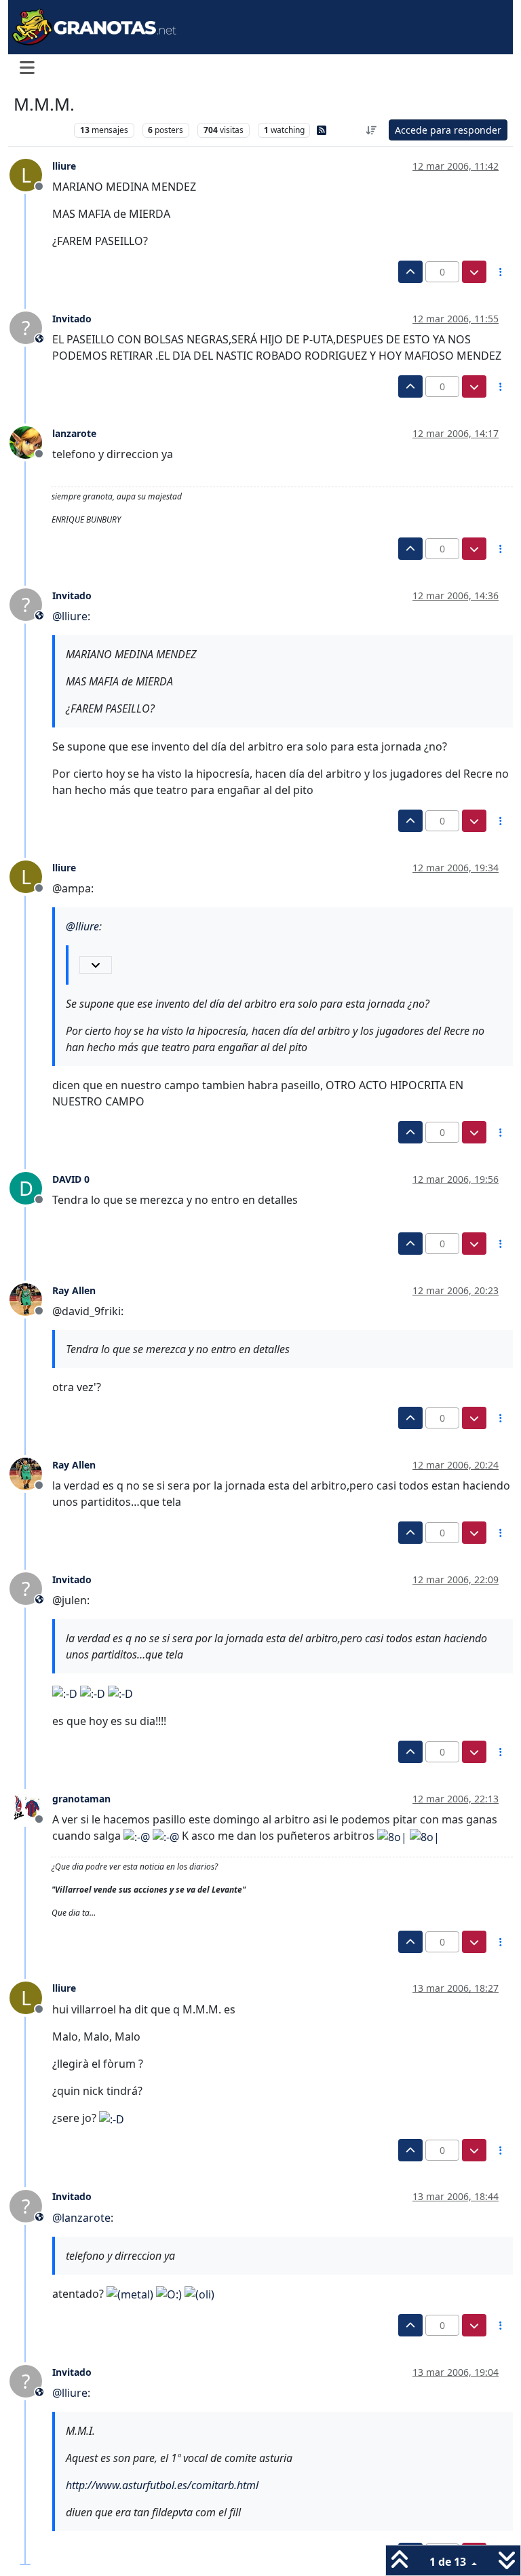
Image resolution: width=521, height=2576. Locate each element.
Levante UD (40, 130)
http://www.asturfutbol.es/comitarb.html (162, 2485)
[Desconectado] (31, 442)
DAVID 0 (71, 1179)
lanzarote (74, 433)
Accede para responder (448, 130)
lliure (64, 166)
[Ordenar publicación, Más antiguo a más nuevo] (372, 130)
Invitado (72, 319)
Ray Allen (74, 1290)
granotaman (81, 1799)
